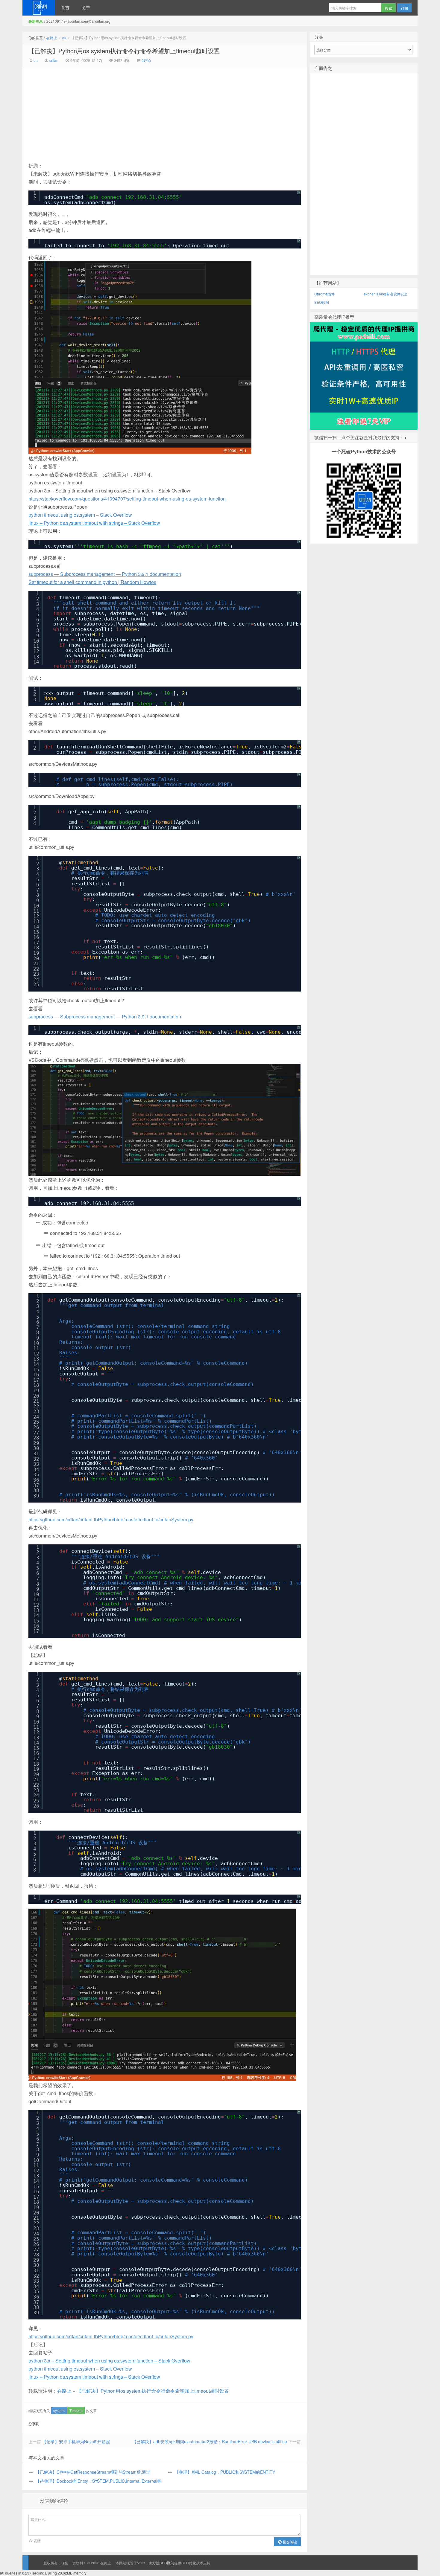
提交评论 (290, 2542)
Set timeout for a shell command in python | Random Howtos (92, 582)
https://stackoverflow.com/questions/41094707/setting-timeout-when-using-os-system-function (127, 499)
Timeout (76, 2410)
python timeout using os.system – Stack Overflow (80, 515)
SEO (185, 2563)
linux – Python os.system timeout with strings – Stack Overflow (94, 523)
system (59, 2410)
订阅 (404, 8)
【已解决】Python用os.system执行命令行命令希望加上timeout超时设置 (124, 51)
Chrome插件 (324, 294)
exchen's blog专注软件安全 (386, 294)
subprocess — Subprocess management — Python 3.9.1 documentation (105, 574)
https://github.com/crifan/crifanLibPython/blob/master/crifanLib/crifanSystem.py (111, 1519)
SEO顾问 (322, 302)
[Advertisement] (114, 112)
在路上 (39, 8)
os (64, 38)
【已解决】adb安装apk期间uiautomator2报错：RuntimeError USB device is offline (210, 2441)
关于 (86, 8)
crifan (54, 60)
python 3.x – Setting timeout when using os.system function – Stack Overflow (109, 2361)
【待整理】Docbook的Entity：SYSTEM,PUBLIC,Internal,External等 (98, 2481)
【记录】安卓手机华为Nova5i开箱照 (76, 2441)
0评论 (146, 60)
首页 (65, 8)
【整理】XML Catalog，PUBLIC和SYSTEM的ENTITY (225, 2472)
